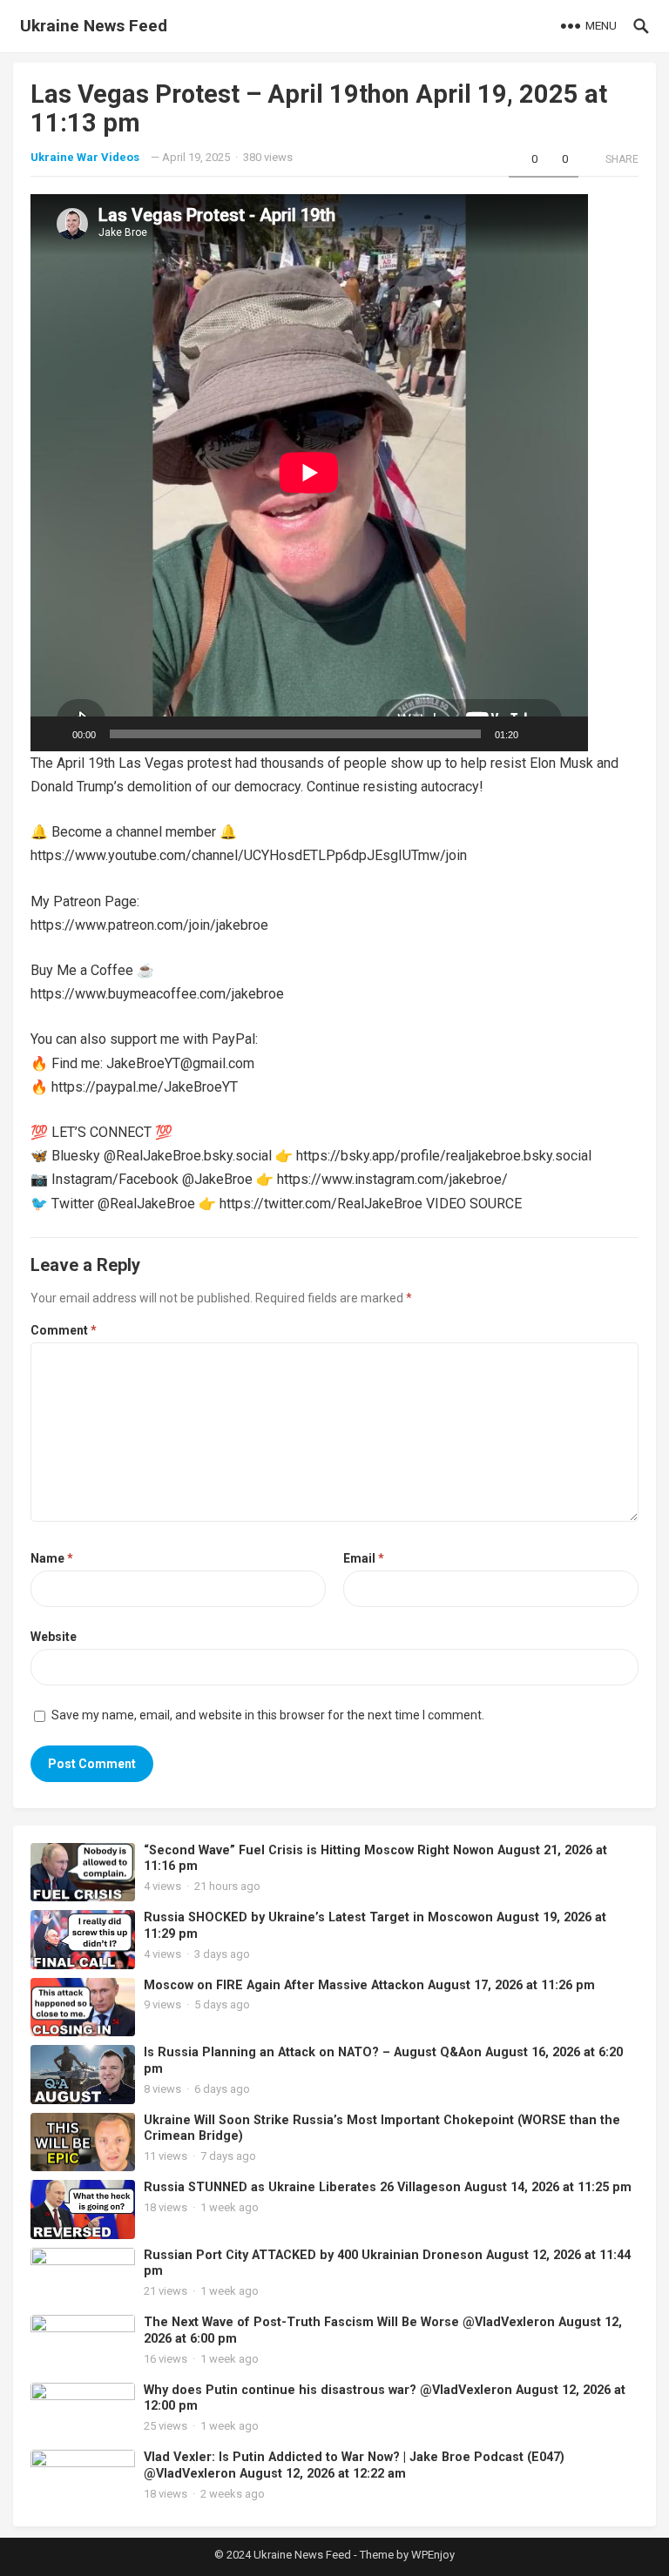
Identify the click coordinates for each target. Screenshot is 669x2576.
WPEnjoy (433, 2555)
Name (52, 1558)
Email (364, 1558)
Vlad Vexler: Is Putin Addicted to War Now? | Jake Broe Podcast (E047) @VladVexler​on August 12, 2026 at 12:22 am (354, 2465)
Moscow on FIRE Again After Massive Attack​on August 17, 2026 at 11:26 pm (369, 1985)
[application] (309, 473)
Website (54, 1637)
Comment (64, 1330)
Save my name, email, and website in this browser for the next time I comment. (268, 1715)
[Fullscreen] (565, 734)
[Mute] (537, 734)
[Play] (53, 734)
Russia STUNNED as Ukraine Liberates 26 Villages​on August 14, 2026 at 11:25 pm (388, 2187)
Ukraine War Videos (85, 157)
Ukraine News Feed (94, 26)
